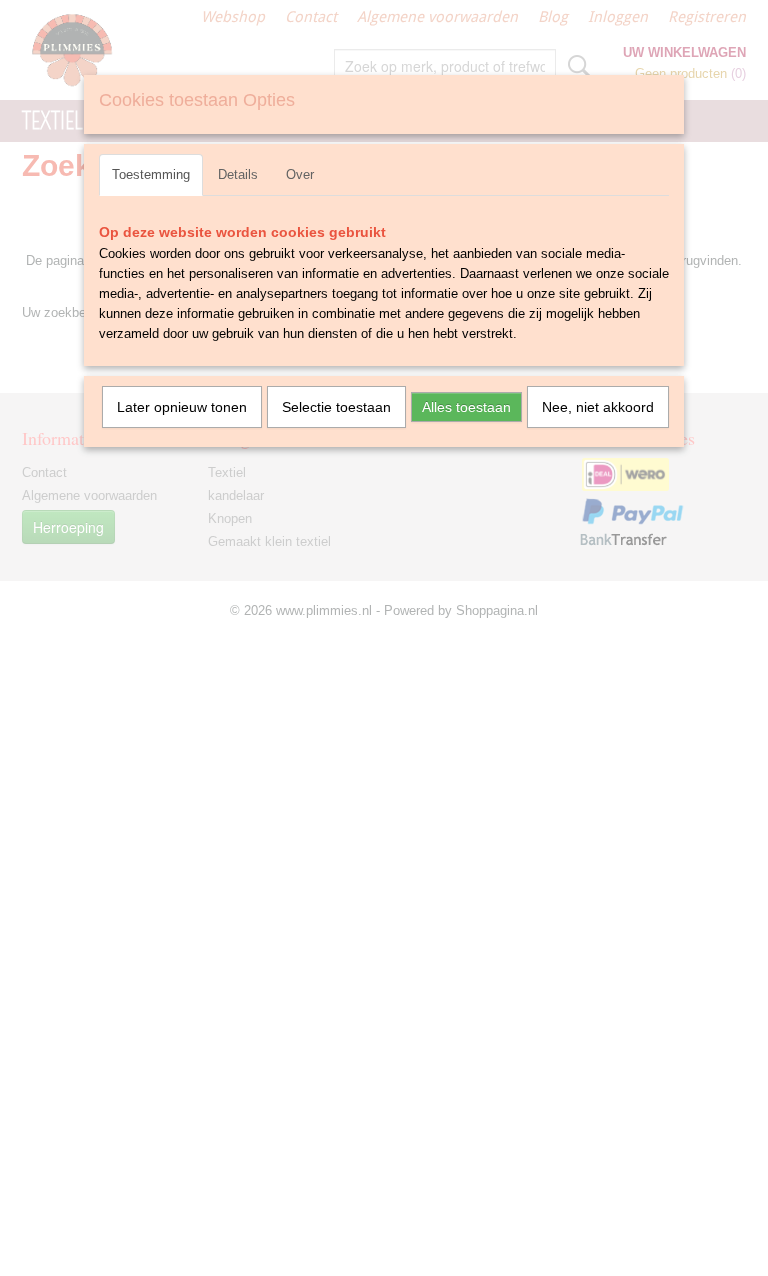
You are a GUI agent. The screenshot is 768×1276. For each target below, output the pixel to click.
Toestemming (151, 174)
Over (300, 174)
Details (238, 174)
